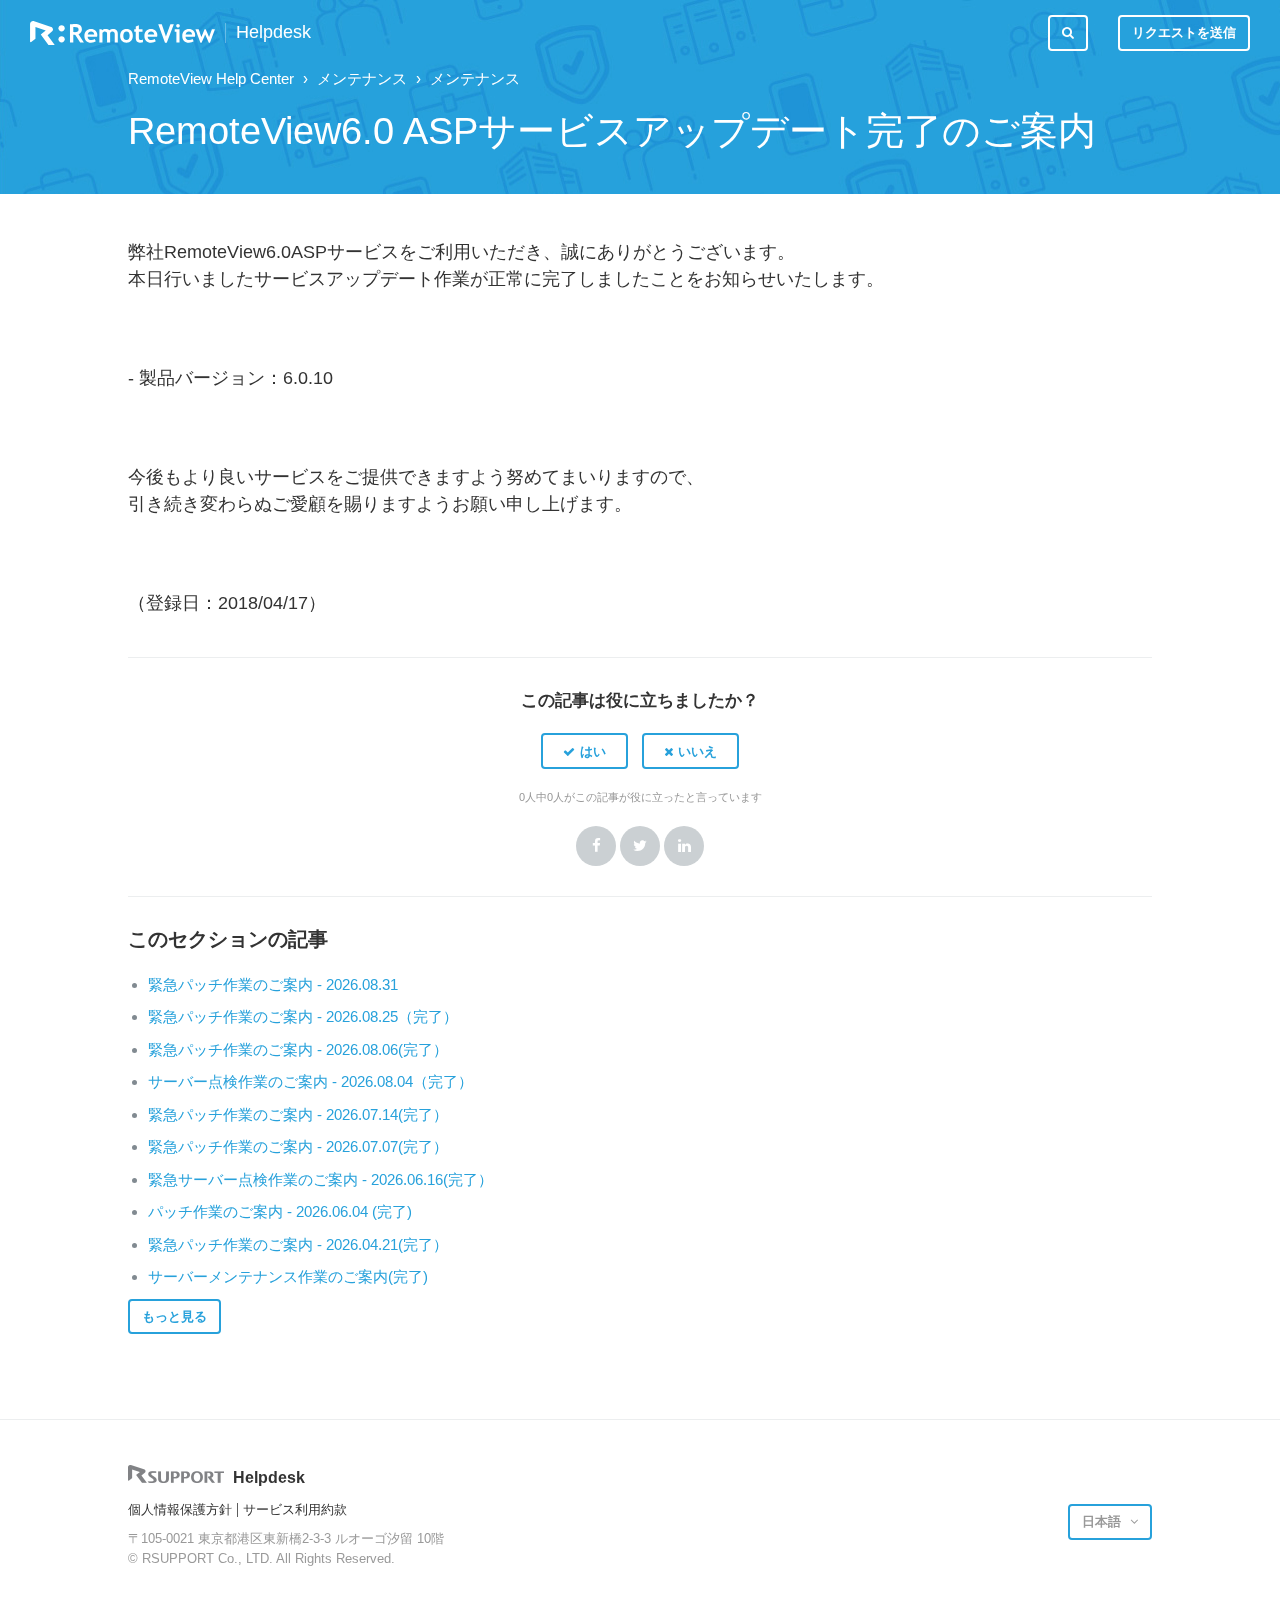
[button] (584, 751)
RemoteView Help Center (211, 78)
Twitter (640, 846)
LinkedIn (684, 846)
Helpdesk (273, 32)
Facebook (596, 846)
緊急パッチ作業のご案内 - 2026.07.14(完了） (298, 1114)
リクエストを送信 (1184, 32)
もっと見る (174, 1316)
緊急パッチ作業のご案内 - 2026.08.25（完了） (303, 1016)
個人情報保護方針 (180, 1509)
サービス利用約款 (295, 1509)
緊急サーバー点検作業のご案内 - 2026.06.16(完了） (320, 1179)
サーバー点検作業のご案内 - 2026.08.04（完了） (310, 1081)
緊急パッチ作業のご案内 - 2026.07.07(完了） (298, 1146)
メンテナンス (362, 78)
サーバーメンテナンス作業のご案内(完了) (288, 1276)
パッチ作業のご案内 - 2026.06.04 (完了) (280, 1211)
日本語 (1103, 1521)
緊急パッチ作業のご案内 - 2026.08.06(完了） (298, 1049)
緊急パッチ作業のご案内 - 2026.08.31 (273, 984)
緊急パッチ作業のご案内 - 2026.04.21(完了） (298, 1244)
